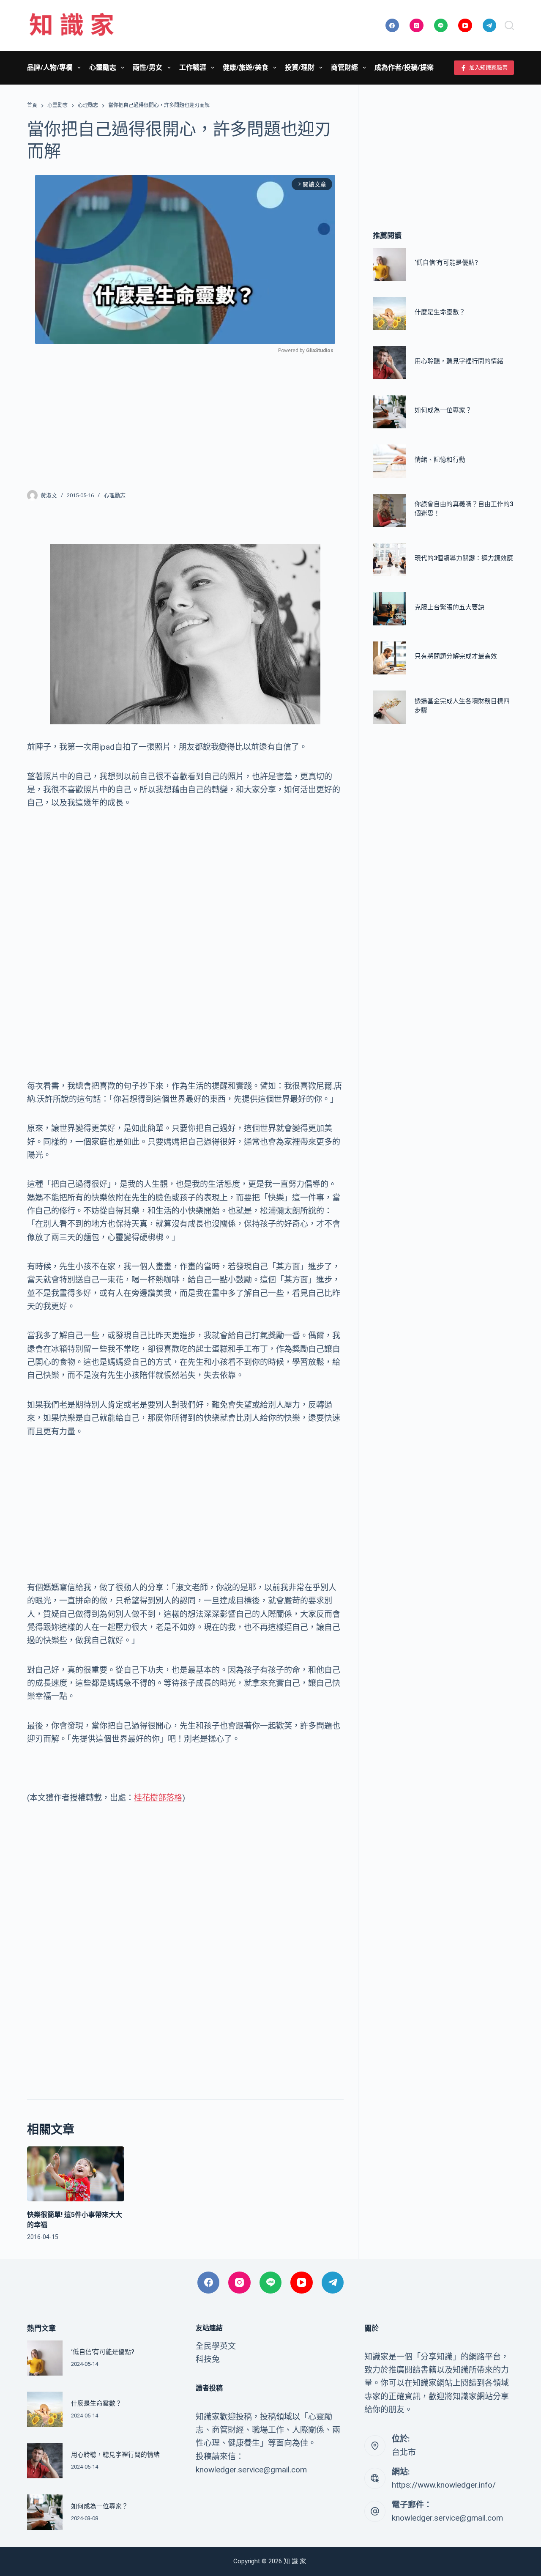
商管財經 (344, 67)
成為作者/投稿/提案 (404, 67)
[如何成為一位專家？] (389, 412)
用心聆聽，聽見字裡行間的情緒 (459, 361)
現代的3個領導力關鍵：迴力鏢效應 (464, 558)
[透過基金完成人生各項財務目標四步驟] (389, 707)
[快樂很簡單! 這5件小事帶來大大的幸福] (76, 2174)
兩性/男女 (148, 67)
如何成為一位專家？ (443, 411)
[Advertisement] (185, 417)
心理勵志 (115, 495)
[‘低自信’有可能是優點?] (389, 264)
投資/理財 (300, 67)
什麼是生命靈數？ (440, 312)
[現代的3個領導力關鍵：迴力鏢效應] (389, 559)
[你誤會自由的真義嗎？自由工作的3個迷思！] (389, 510)
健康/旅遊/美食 (246, 67)
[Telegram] (490, 26)
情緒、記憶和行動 (440, 460)
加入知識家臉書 (488, 67)
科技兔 (208, 2359)
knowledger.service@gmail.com (447, 2518)
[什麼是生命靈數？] (389, 313)
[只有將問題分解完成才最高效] (389, 658)
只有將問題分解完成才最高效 (456, 657)
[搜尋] (509, 25)
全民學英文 (216, 2346)
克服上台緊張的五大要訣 (449, 607)
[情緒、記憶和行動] (389, 461)
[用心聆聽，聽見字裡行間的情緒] (389, 363)
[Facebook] (392, 26)
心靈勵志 (103, 67)
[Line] (441, 26)
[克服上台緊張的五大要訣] (389, 609)
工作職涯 (193, 67)
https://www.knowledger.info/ (444, 2485)
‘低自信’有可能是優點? (446, 263)
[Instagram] (417, 26)
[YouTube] (465, 26)
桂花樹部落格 (158, 1798)
